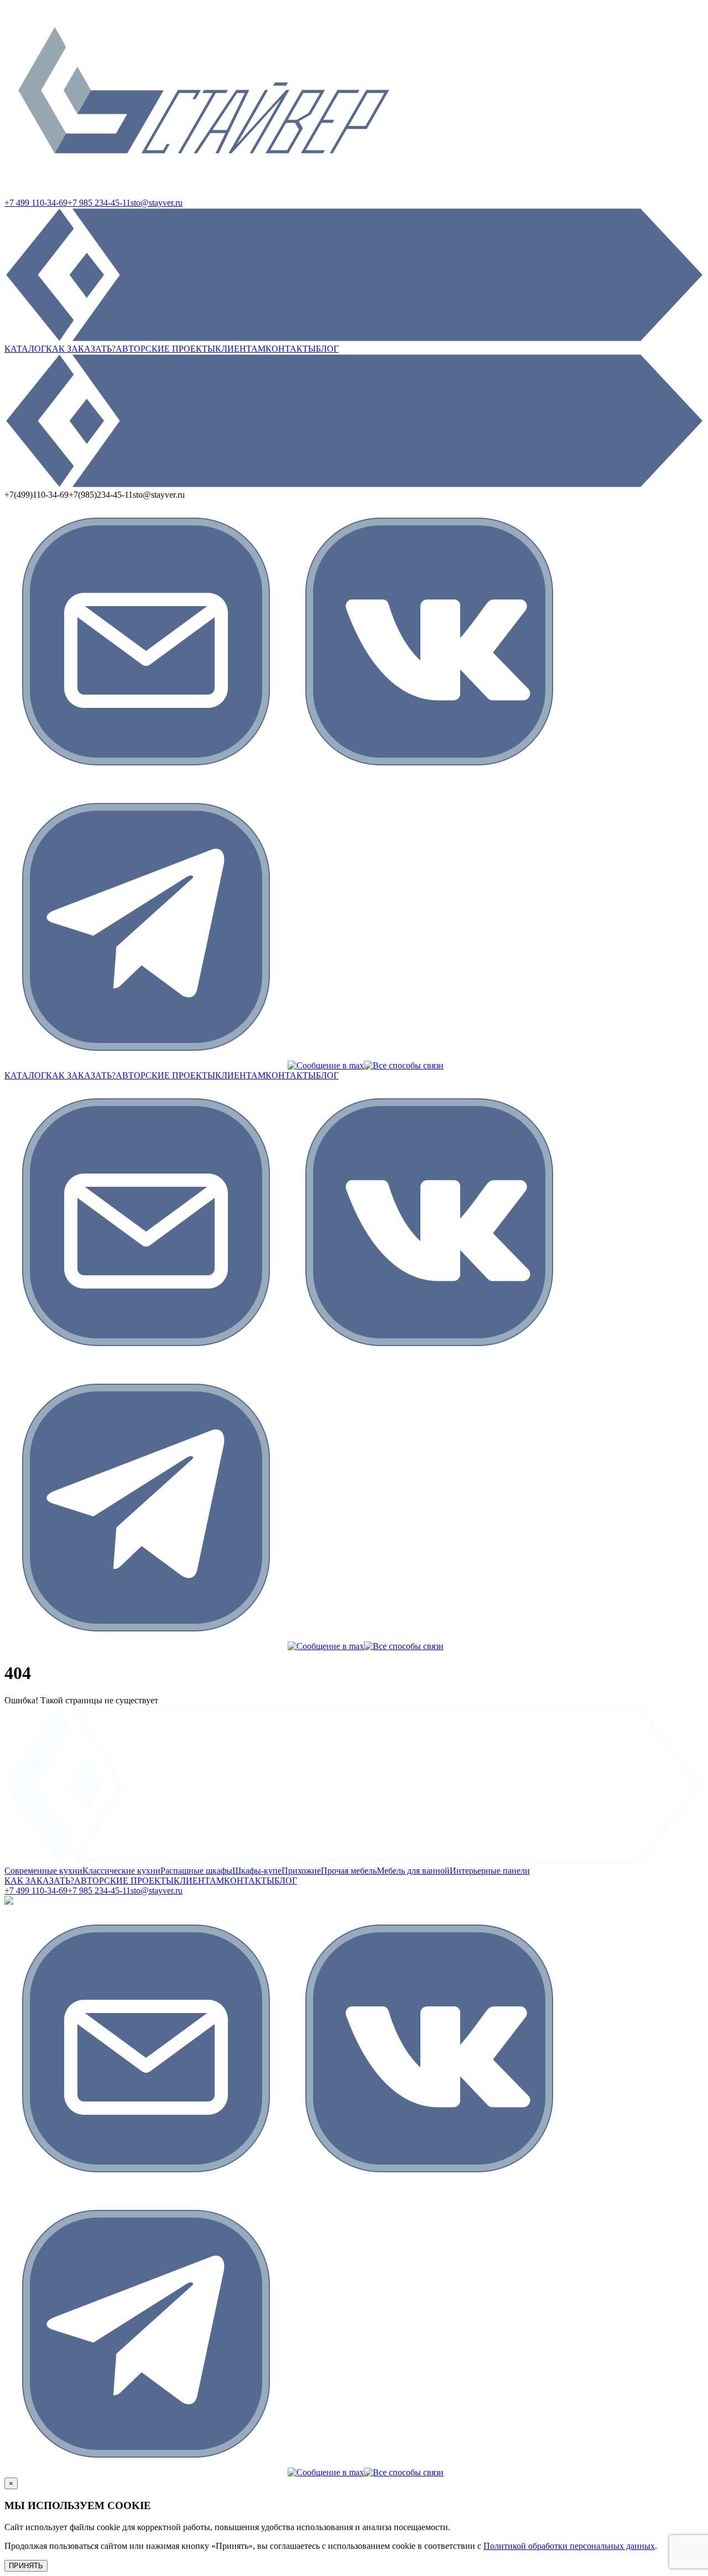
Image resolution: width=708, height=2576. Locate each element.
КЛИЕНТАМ (240, 349)
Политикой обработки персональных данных (569, 2546)
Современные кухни (43, 1871)
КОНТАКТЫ (291, 349)
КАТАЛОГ (25, 349)
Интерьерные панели (490, 1871)
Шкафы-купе (257, 1871)
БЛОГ (327, 349)
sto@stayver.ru (157, 203)
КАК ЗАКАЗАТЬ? (81, 349)
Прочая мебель (349, 1871)
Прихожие (301, 1871)
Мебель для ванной (413, 1871)
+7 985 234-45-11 (99, 203)
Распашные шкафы (196, 1871)
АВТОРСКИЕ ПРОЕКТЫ (165, 349)
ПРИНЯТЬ (26, 2566)
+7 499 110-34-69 (36, 203)
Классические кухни (121, 1871)
